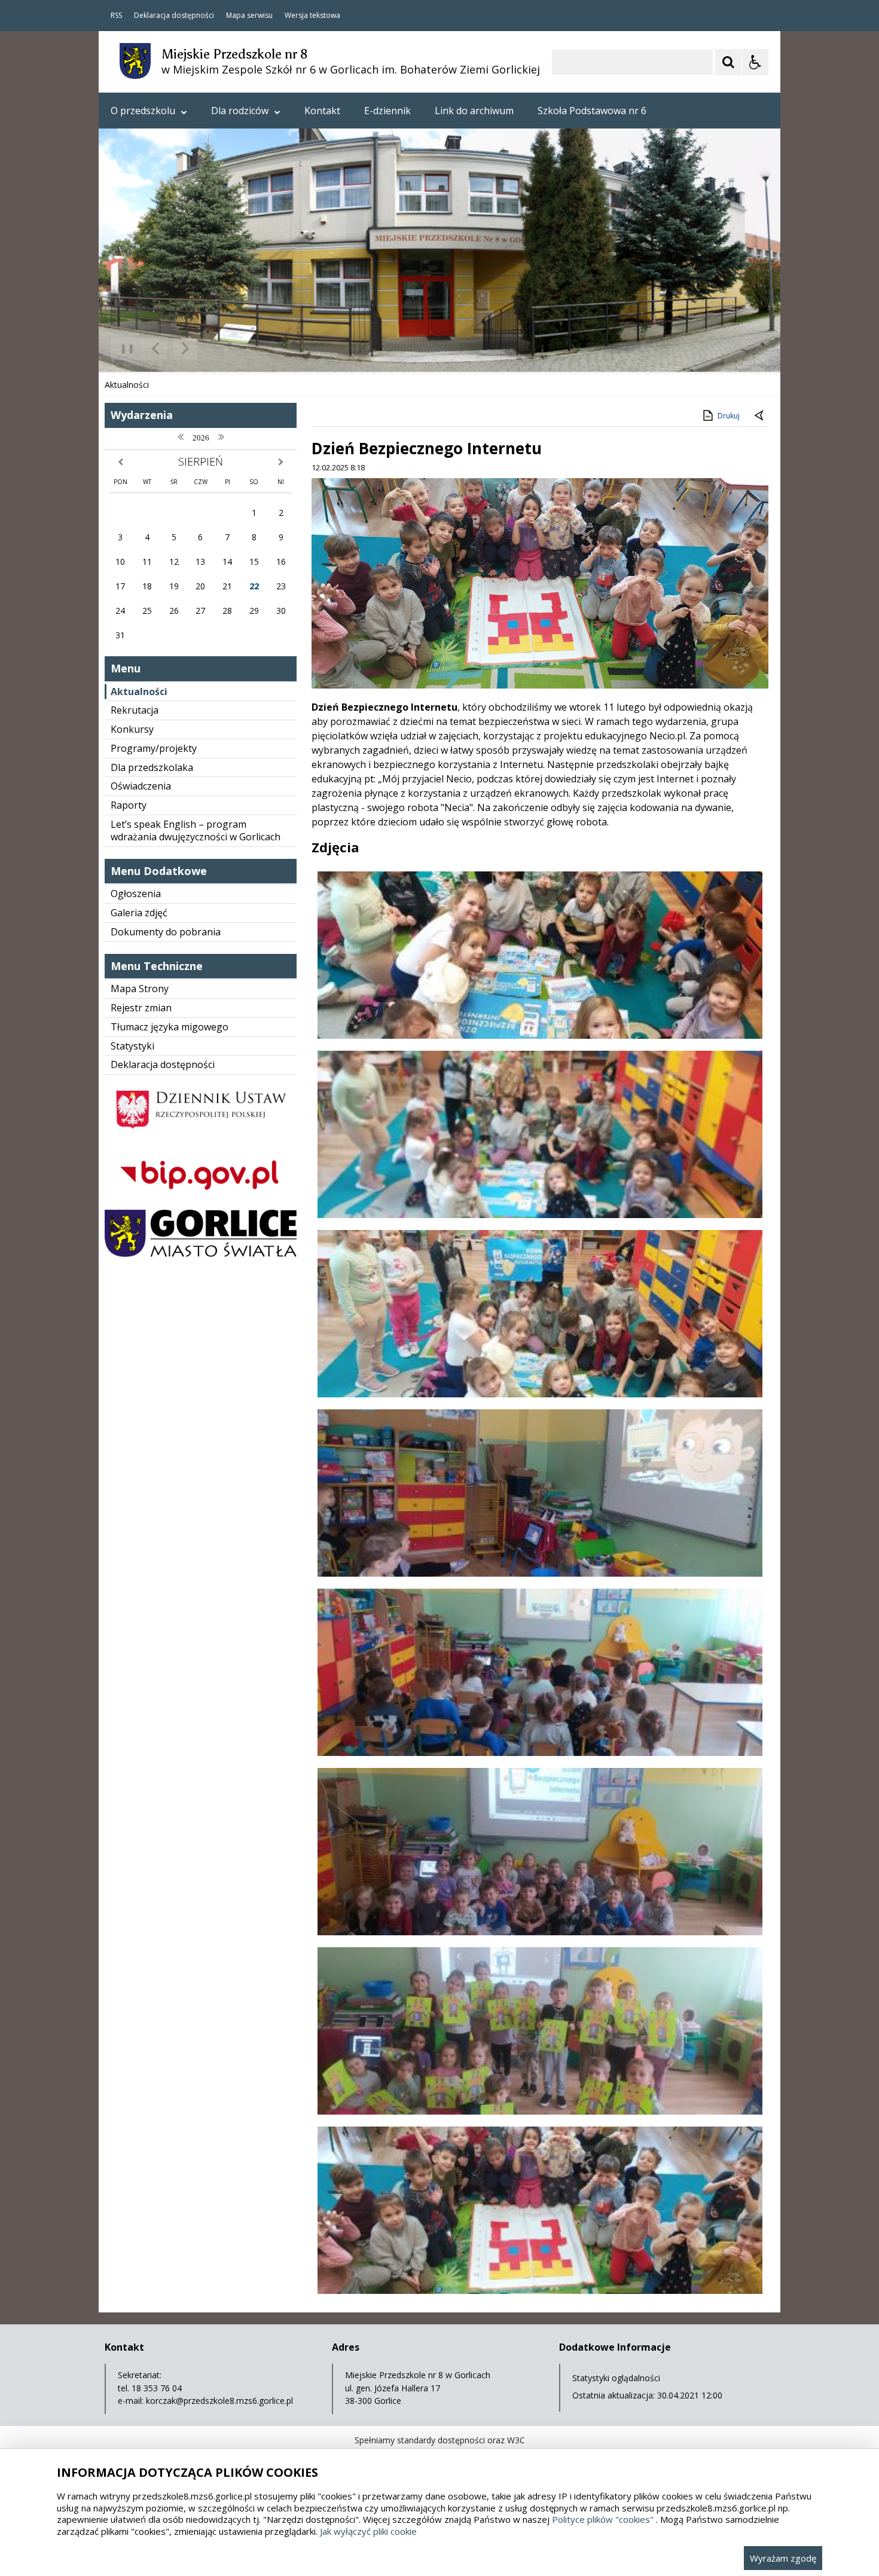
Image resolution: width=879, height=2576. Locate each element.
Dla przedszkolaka (152, 767)
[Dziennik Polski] (201, 1136)
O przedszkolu (143, 111)
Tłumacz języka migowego (170, 1027)
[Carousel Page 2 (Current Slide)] (226, 349)
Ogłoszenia (136, 894)
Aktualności (139, 692)
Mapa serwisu (249, 16)
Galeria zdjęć (139, 913)
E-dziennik (387, 111)
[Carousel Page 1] (215, 349)
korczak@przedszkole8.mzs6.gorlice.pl (219, 2401)
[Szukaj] (728, 62)
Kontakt (322, 111)
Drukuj (729, 416)
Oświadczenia (141, 786)
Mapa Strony (140, 989)
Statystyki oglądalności (616, 2378)
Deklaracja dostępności (174, 16)
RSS (116, 16)
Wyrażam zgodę (783, 2558)
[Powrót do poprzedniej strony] (760, 416)
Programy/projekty (154, 748)
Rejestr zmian (141, 1008)
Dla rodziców (240, 111)
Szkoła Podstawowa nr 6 (592, 111)
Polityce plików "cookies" (603, 2519)
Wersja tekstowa (312, 16)
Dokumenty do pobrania (166, 932)
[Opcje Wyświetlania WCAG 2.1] (755, 62)
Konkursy (132, 729)
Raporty (129, 805)
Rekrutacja (135, 710)
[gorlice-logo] (201, 1254)
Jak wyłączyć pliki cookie (368, 2531)
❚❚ (123, 348)
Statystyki (132, 1046)
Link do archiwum (474, 111)
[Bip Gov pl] (201, 1200)
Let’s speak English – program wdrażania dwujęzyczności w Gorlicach (196, 830)
